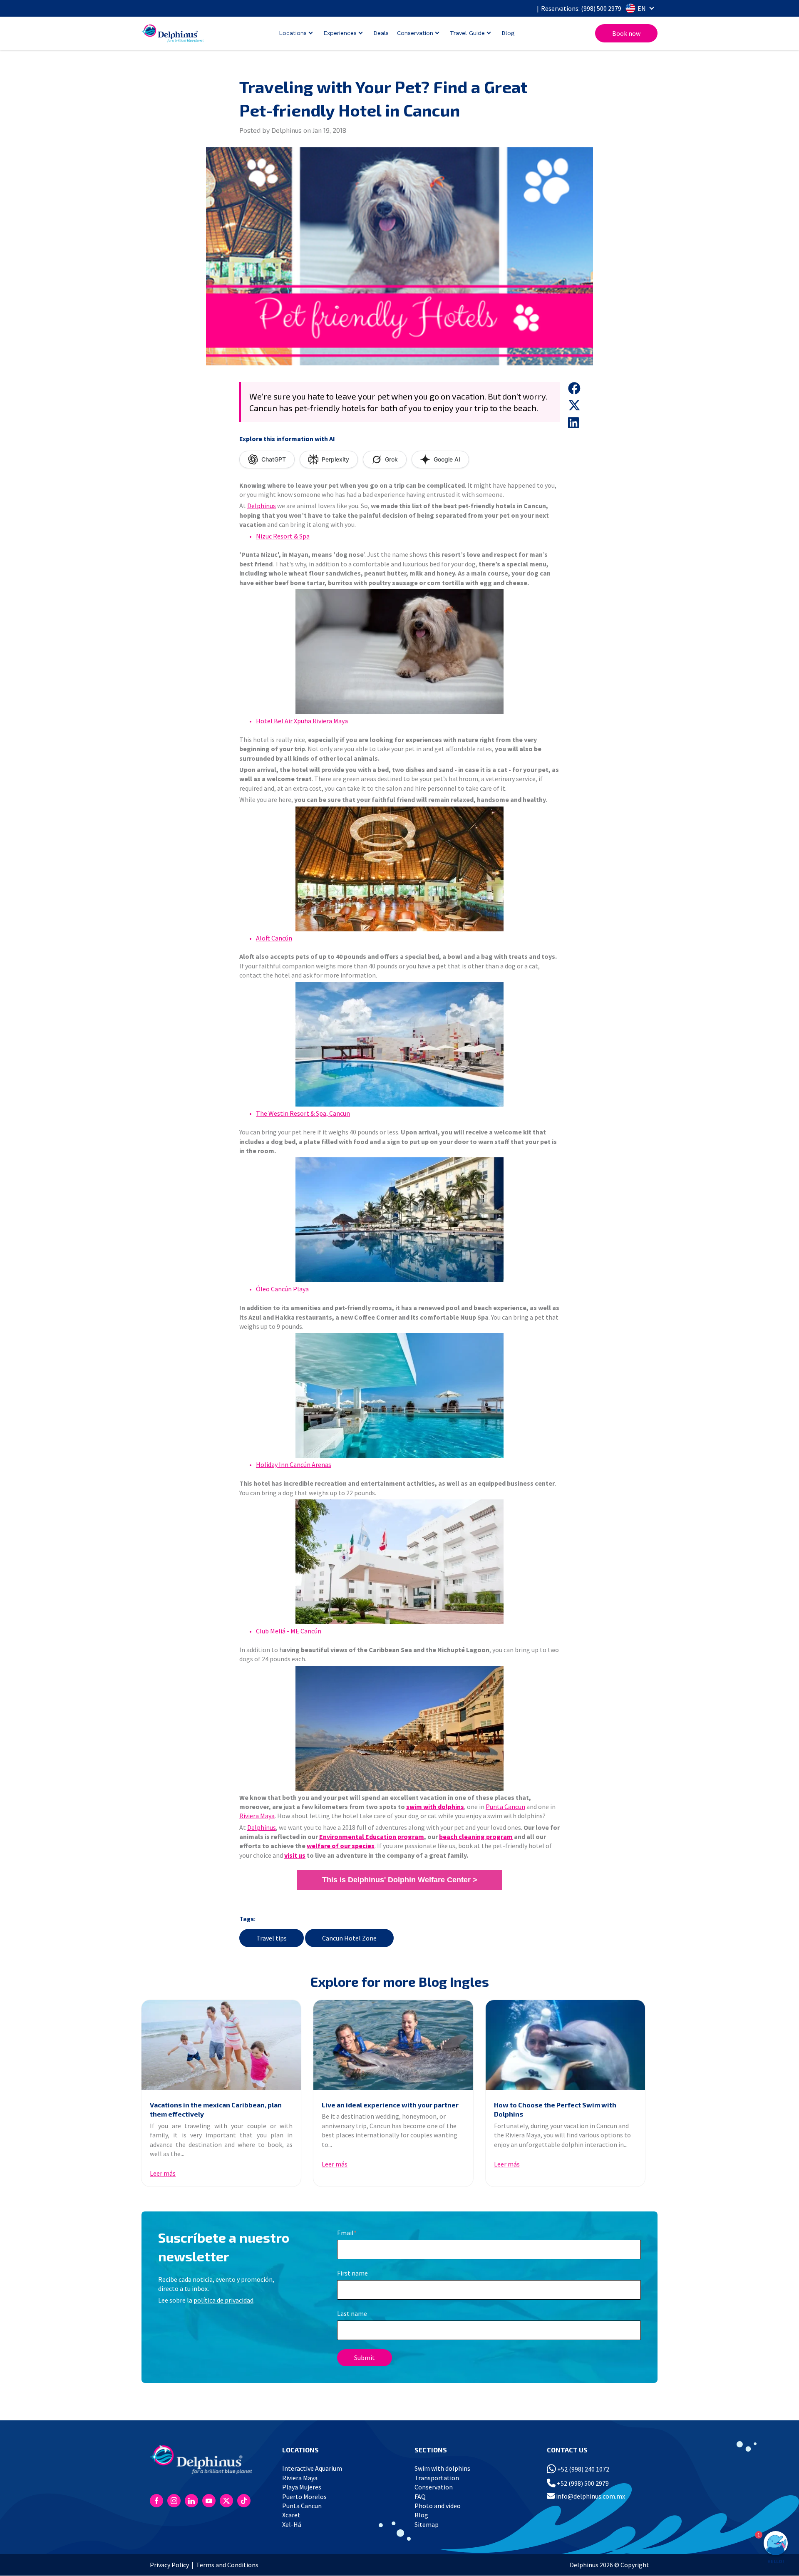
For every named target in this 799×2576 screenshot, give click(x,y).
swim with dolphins (435, 1807)
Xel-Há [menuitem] (292, 2524)
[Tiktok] (244, 2501)
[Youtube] (209, 2501)
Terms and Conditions (227, 2565)
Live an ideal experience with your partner (390, 2105)
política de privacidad (223, 2300)
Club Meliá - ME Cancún (289, 1631)
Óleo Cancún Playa (282, 1289)
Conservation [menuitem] (434, 2487)
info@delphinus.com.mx (590, 2496)
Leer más (163, 2173)
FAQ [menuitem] (420, 2497)
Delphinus (262, 506)
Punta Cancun (505, 1807)
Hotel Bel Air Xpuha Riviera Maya (302, 721)
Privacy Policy (169, 2565)
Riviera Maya (257, 1816)
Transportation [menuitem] (437, 2478)
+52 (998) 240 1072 (583, 2469)
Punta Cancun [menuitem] (302, 2506)
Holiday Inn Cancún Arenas (294, 1464)
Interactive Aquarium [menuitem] (312, 2468)
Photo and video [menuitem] (438, 2506)
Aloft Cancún (274, 938)
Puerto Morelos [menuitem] (304, 2497)
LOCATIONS (300, 2450)
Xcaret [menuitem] (291, 2515)
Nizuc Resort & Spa (283, 536)
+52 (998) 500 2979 (582, 2483)
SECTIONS (431, 2450)
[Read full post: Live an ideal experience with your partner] (393, 2045)
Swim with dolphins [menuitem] (442, 2468)
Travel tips (272, 1938)
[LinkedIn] (191, 2501)
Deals (381, 33)
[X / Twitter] (226, 2501)
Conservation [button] (415, 33)
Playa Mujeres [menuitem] (302, 2487)
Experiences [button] (340, 33)
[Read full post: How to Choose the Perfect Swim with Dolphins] (565, 2045)
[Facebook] (156, 2501)
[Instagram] (174, 2501)
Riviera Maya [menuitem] (300, 2478)
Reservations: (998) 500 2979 (581, 8)
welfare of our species (341, 1846)
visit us (295, 1855)
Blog (508, 33)
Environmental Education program (372, 1836)
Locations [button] (293, 33)
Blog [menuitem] (421, 2515)
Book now (626, 33)
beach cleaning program (476, 1836)
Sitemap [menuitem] (427, 2524)
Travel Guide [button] (467, 33)
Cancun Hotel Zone (349, 1938)
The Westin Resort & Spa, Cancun (303, 1113)
